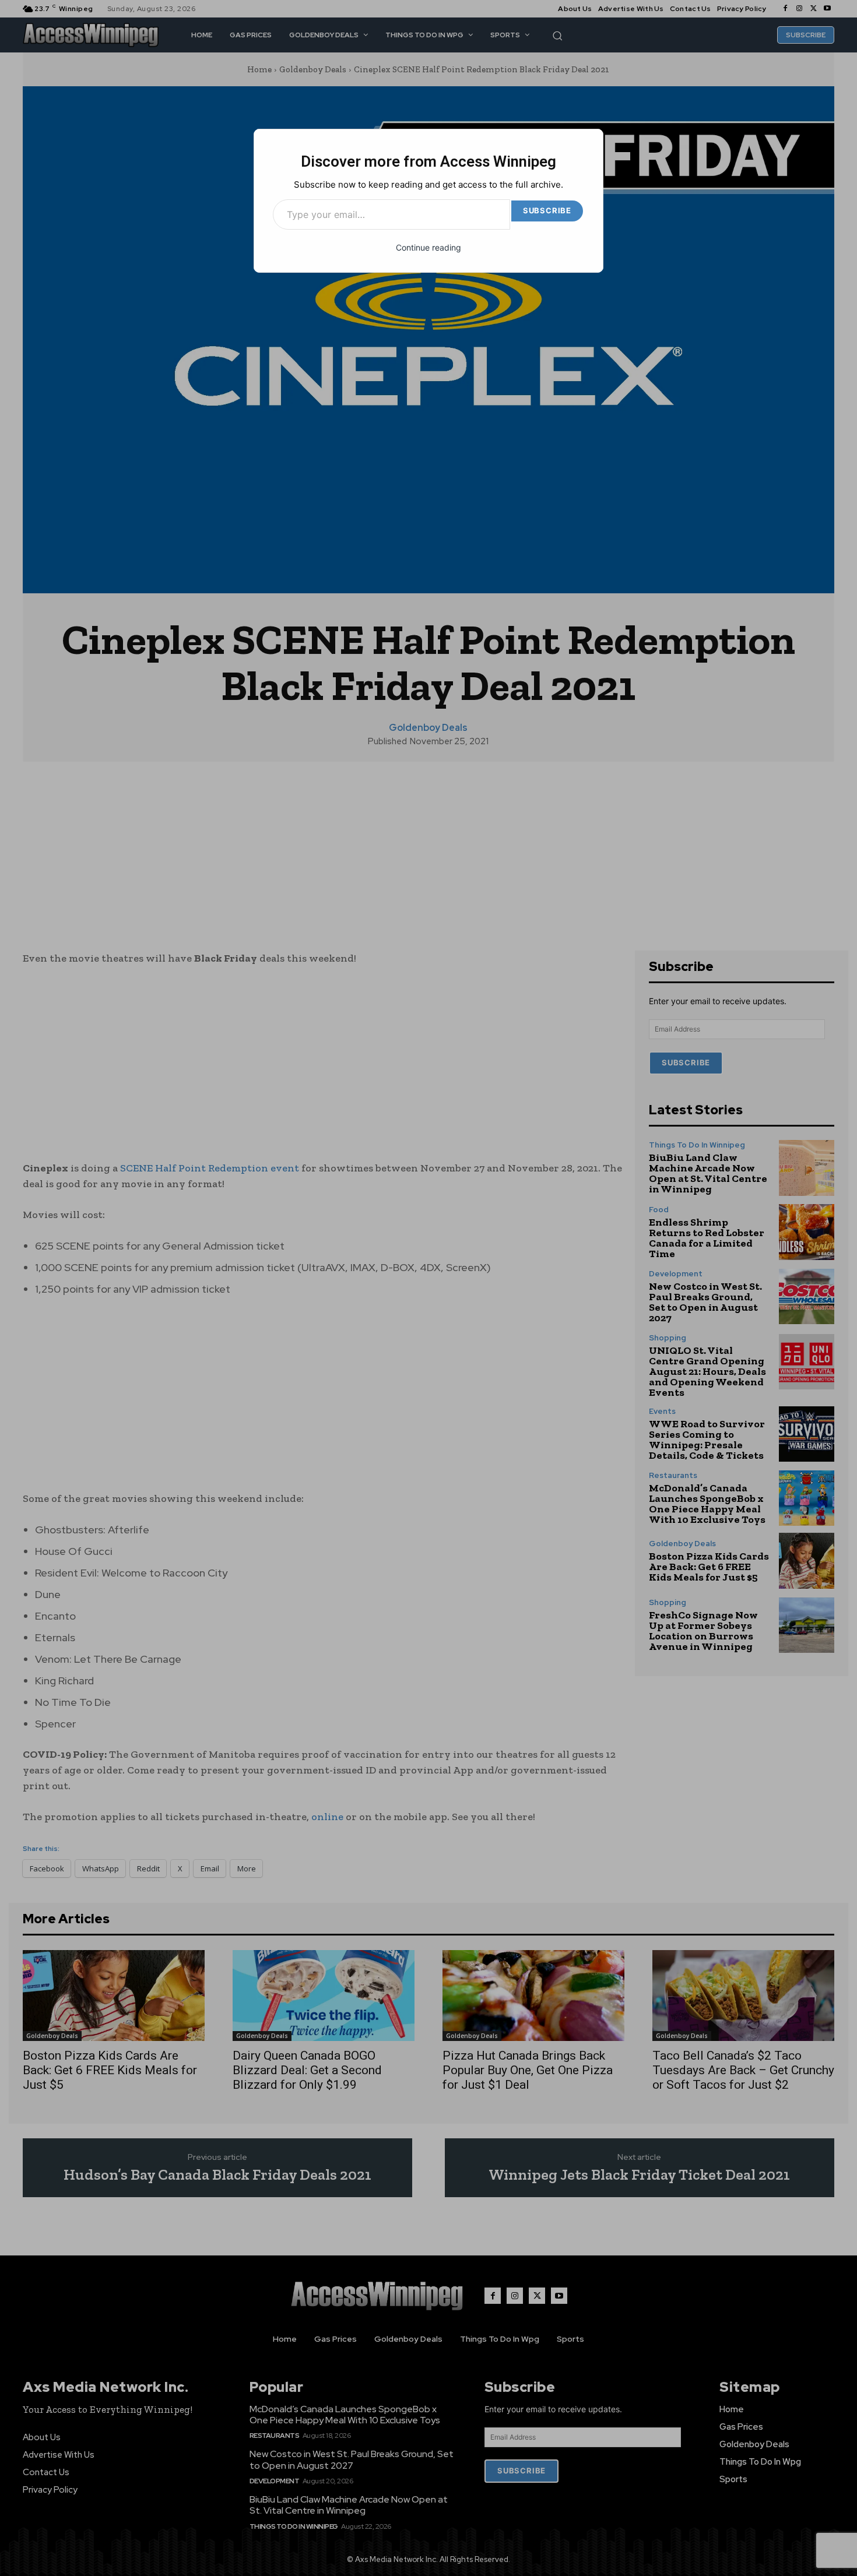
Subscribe (547, 210)
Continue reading (428, 247)
